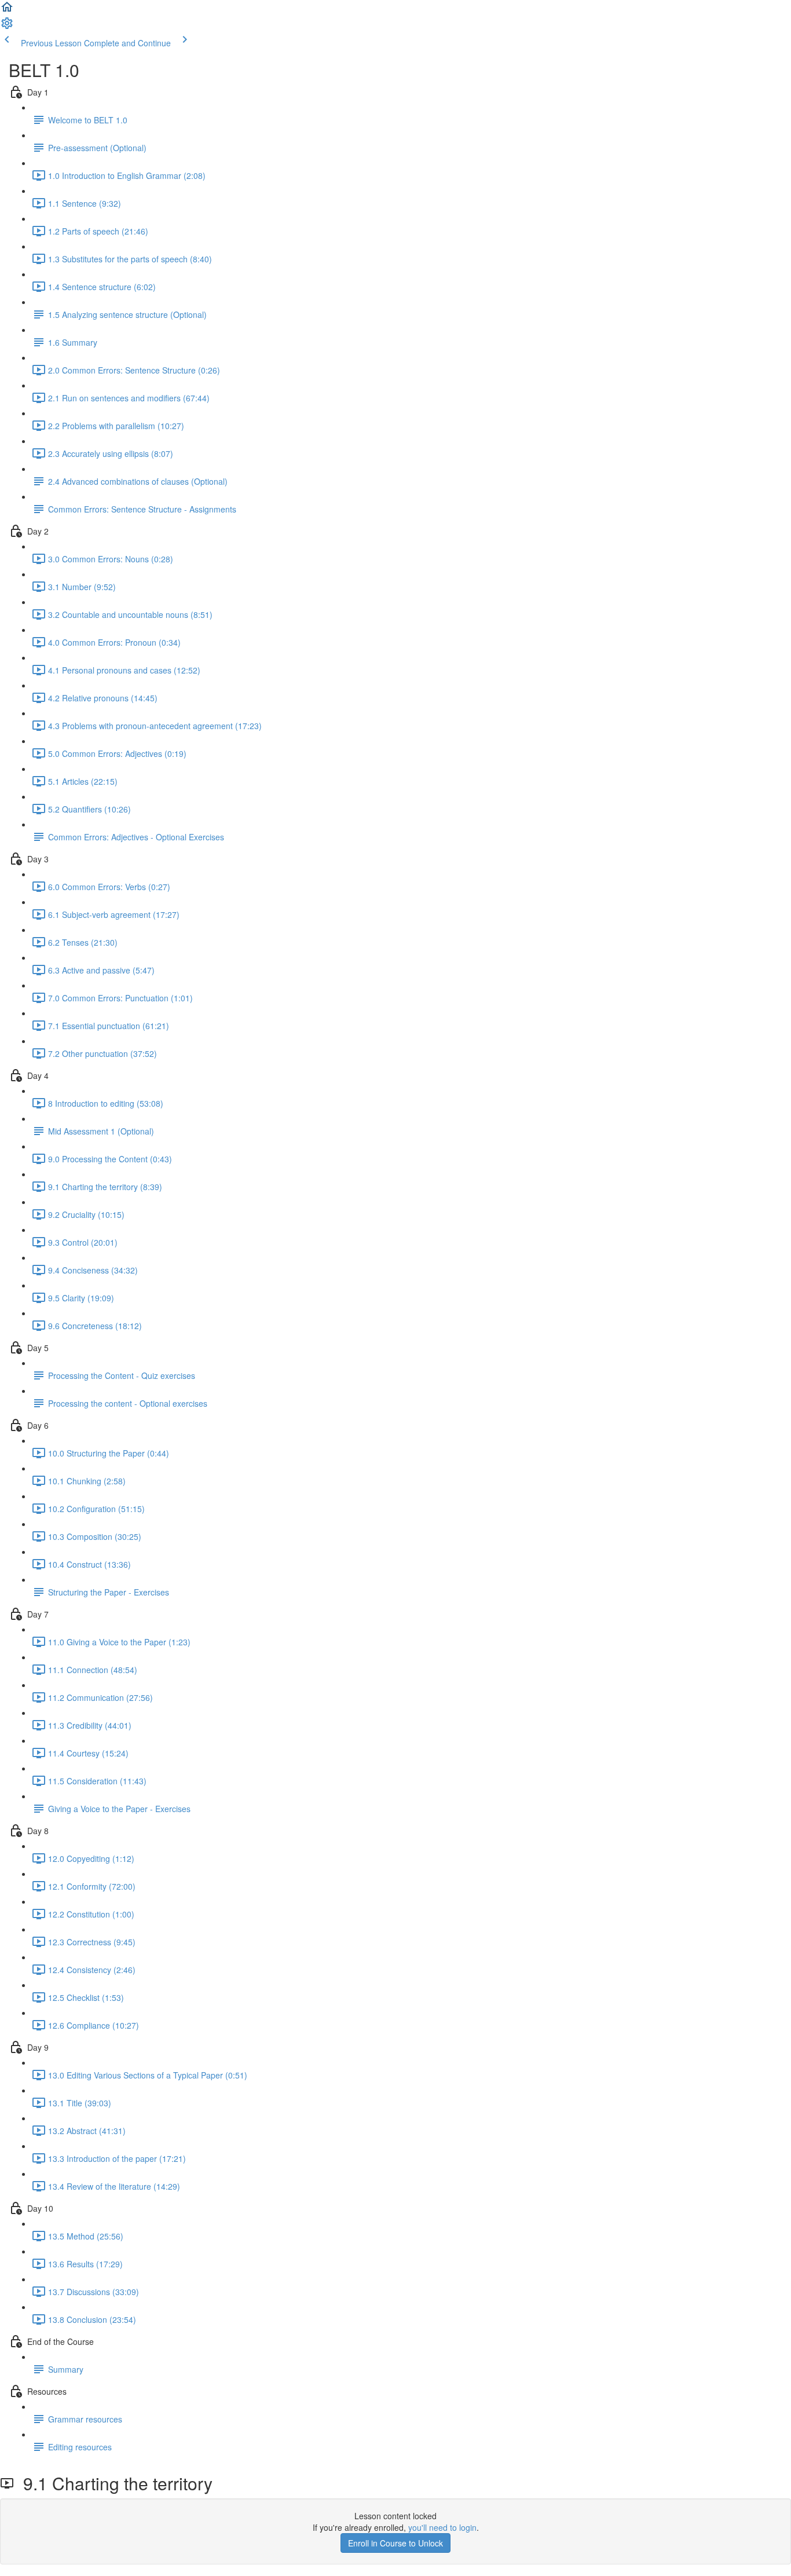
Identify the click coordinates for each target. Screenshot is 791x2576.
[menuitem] (7, 27)
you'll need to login (442, 2527)
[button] (7, 10)
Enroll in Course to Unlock (395, 2543)
